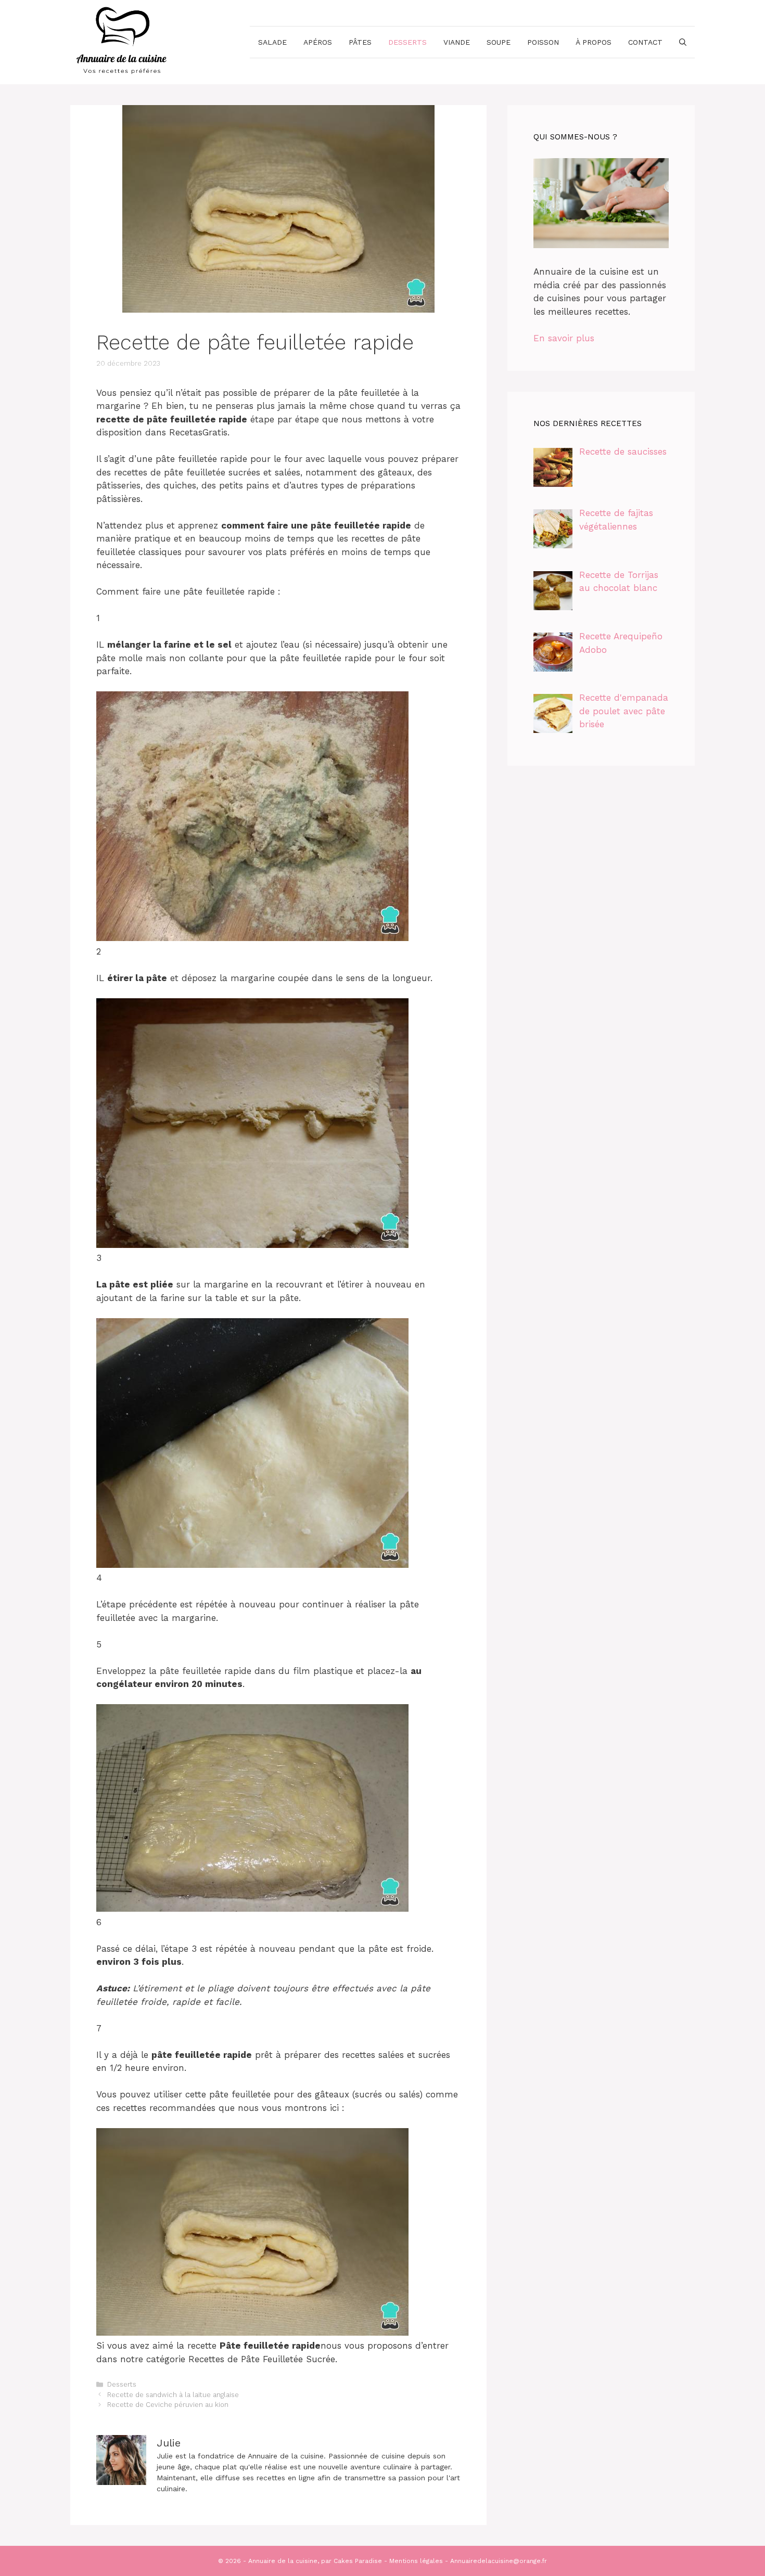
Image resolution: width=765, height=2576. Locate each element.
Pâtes (360, 42)
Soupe (499, 42)
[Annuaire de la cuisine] (122, 41)
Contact (645, 42)
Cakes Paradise (358, 2561)
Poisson (543, 42)
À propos (594, 42)
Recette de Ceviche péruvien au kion (168, 2405)
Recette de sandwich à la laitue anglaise (173, 2395)
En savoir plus (564, 338)
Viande (457, 42)
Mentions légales (416, 2561)
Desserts (407, 42)
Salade (272, 42)
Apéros (318, 42)
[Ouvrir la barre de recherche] (683, 42)
